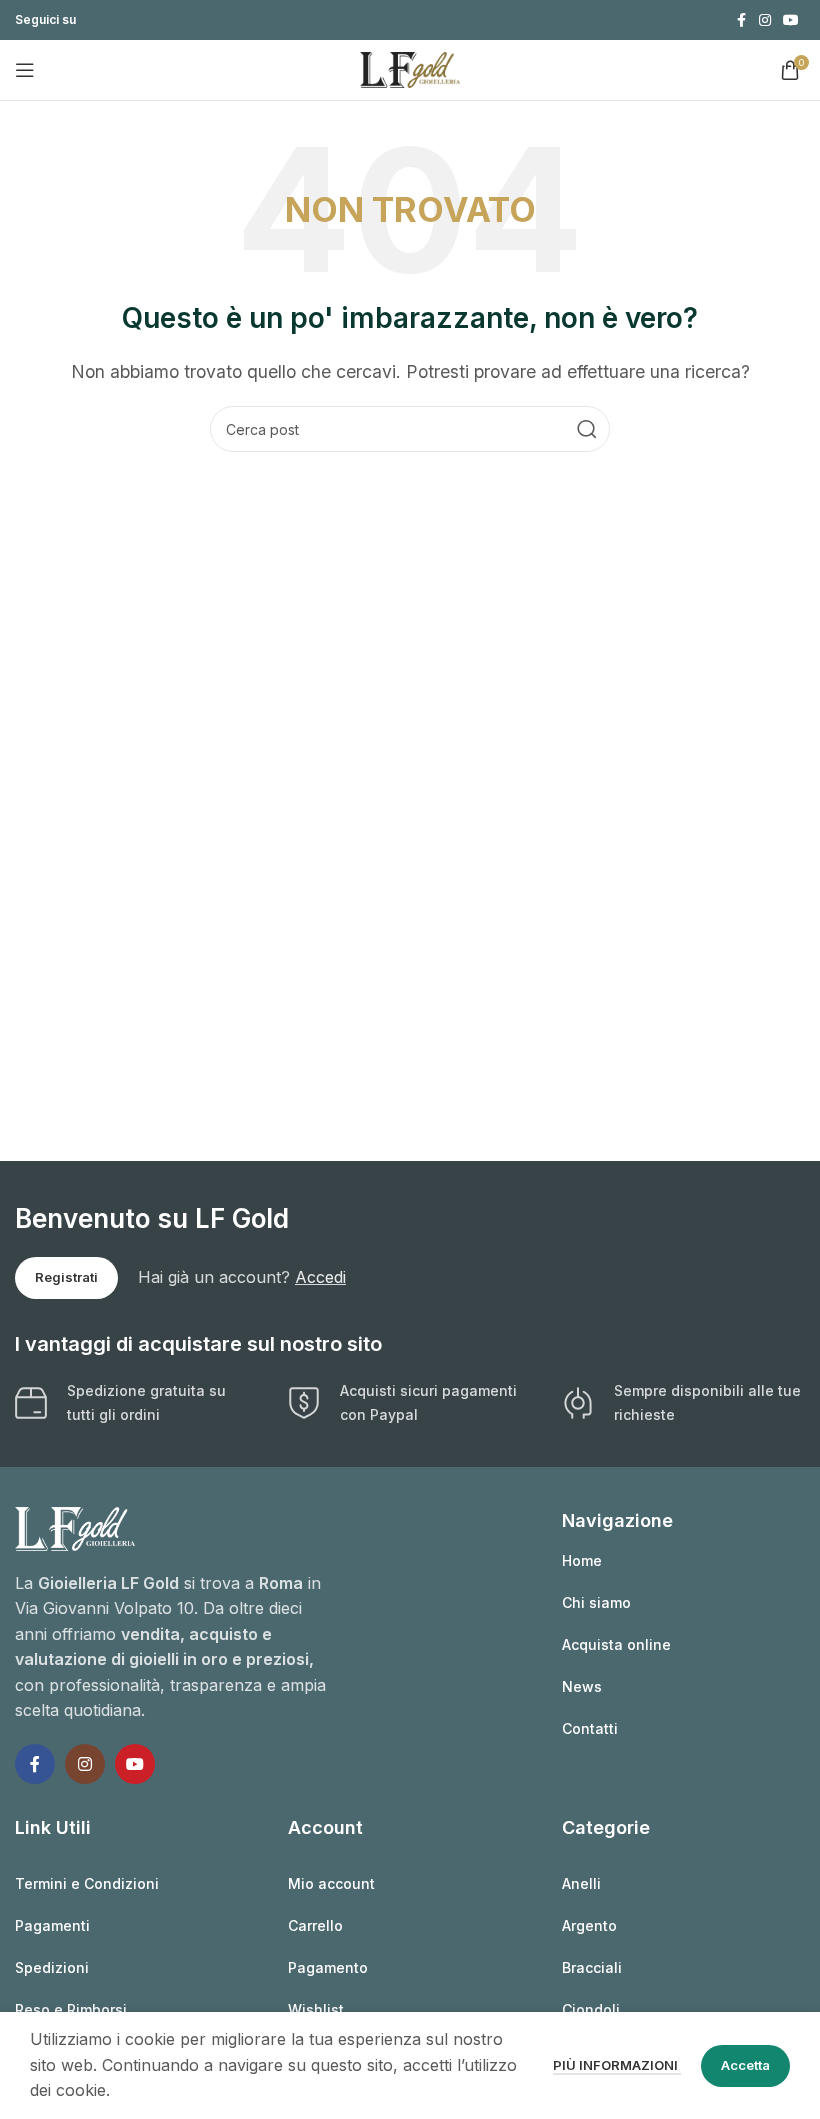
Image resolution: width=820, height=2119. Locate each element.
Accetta (745, 2065)
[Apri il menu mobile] (25, 70)
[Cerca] (587, 429)
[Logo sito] (410, 68)
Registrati (66, 1277)
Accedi (320, 1277)
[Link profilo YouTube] (791, 20)
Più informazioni (617, 2065)
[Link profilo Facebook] (741, 20)
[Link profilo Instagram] (765, 20)
